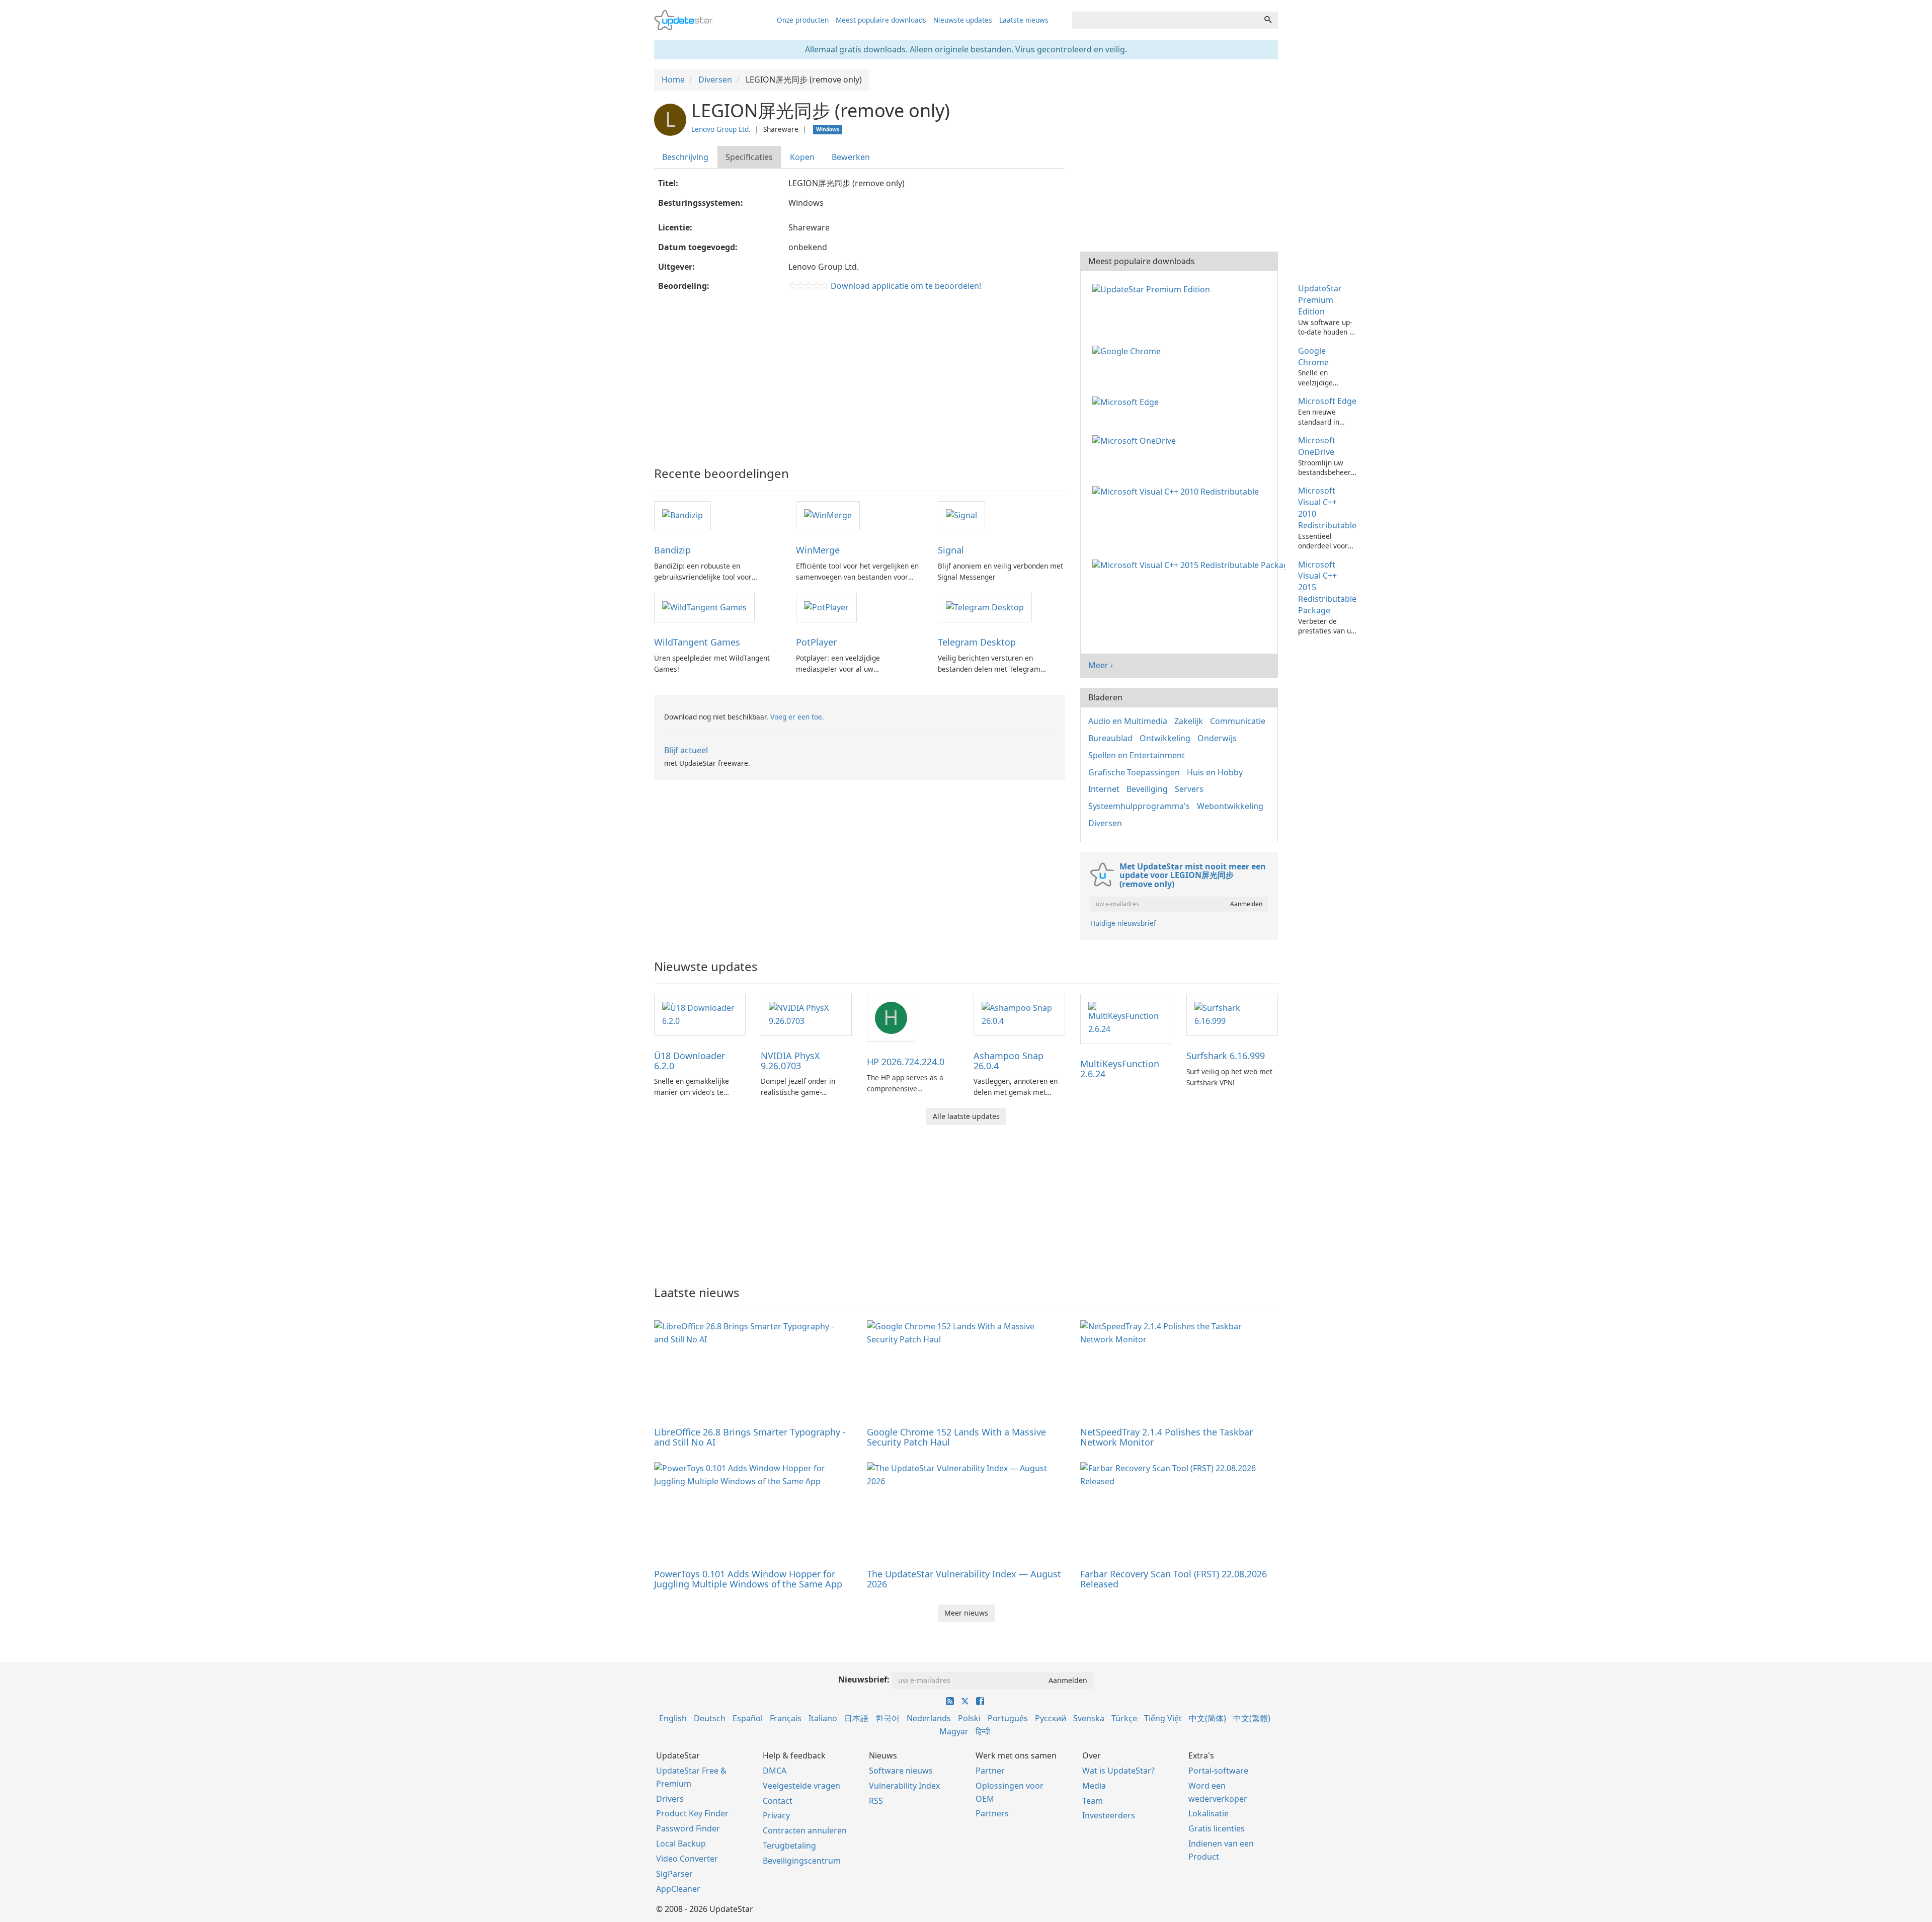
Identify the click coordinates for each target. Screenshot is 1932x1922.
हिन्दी (983, 1731)
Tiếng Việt (1163, 1718)
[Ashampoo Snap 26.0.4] (1019, 1014)
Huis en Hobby (1215, 772)
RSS (876, 1801)
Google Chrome (1313, 356)
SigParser (674, 1874)
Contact (778, 1801)
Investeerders (1109, 1815)
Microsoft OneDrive (1317, 446)
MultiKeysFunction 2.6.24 (1120, 1069)
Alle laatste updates (966, 1116)
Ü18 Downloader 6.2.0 (690, 1061)
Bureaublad (1110, 738)
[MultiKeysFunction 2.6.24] (1126, 1018)
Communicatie (1238, 721)
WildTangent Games (697, 642)
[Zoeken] (1268, 20)
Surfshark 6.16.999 (1226, 1056)
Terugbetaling (789, 1846)
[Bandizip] (682, 515)
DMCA (775, 1771)
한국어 (888, 1718)
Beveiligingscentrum (802, 1861)
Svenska (1089, 1718)
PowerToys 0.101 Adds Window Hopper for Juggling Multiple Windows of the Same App (748, 1579)
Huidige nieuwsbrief (1123, 923)
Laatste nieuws (1024, 20)
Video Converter (687, 1859)
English (673, 1718)
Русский (1051, 1718)
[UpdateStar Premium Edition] (1153, 288)
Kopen (802, 157)
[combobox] (1165, 20)
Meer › (1101, 665)
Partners (992, 1813)
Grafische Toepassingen (1134, 772)
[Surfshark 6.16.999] (1232, 1014)
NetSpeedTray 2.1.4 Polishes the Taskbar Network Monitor (1166, 1437)
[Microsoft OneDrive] (1136, 440)
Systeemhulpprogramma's (1139, 806)
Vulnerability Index (904, 1786)
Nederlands (929, 1718)
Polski (969, 1718)
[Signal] (961, 515)
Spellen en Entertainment (1137, 755)
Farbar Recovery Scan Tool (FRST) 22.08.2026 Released (1174, 1579)
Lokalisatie (1209, 1813)
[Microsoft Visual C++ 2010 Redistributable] (1178, 491)
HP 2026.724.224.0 (906, 1062)
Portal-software (1218, 1771)
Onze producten (803, 20)
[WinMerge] (828, 515)
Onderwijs (1217, 738)
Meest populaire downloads (881, 20)
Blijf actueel (686, 750)
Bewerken (851, 157)
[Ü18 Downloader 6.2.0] (700, 1014)
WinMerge (818, 550)
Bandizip (672, 550)
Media (1094, 1786)
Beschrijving (685, 157)
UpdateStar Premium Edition (1320, 300)
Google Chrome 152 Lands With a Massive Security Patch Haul (956, 1437)
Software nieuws (901, 1771)
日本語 (856, 1718)
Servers (1189, 789)
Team (1093, 1801)
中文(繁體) (1252, 1718)
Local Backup (681, 1844)
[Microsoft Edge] (1128, 401)
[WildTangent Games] (704, 607)
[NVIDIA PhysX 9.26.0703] (807, 1014)
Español (748, 1718)
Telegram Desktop (977, 642)
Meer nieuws (966, 1613)
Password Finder (688, 1828)
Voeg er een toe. (797, 717)
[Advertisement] (860, 376)
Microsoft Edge (1327, 401)
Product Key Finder (692, 1813)
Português (1008, 1718)
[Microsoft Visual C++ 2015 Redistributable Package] (1191, 565)
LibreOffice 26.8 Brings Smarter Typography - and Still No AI (750, 1437)
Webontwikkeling (1230, 806)
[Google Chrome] (1129, 351)
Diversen (1105, 823)
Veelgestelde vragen (801, 1786)
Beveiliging (1147, 789)
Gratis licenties (1217, 1828)
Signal (951, 550)
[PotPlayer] (826, 607)
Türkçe (1124, 1718)
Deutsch (710, 1718)
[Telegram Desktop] (985, 607)
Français (786, 1718)
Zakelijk (1189, 721)
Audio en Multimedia (1128, 721)
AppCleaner (678, 1889)
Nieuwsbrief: (864, 1679)
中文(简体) (1207, 1718)
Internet (1104, 789)
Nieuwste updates (963, 20)
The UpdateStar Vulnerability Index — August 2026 (964, 1579)
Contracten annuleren (805, 1830)
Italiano (823, 1718)
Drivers (670, 1799)
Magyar (954, 1731)
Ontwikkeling (1165, 738)
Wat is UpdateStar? (1118, 1771)
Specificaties (749, 157)
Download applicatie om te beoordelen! (906, 286)
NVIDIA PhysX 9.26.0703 (790, 1061)
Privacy (776, 1815)
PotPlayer (816, 642)
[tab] (686, 157)
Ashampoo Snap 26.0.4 (1009, 1061)
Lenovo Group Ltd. (721, 129)
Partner (990, 1771)
